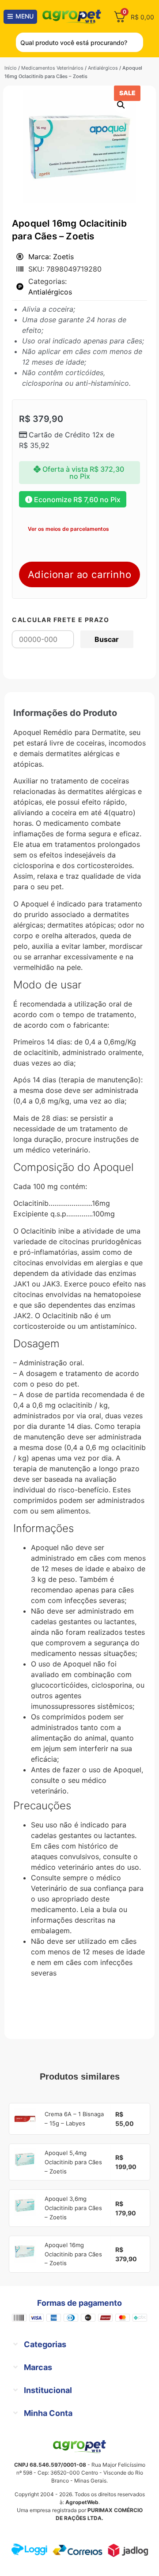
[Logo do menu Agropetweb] (73, 17)
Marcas (38, 2367)
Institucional (48, 2390)
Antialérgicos (103, 68)
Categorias (45, 2344)
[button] (121, 105)
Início (11, 68)
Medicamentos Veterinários (52, 68)
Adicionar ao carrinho (80, 574)
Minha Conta (48, 2413)
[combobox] (79, 42)
